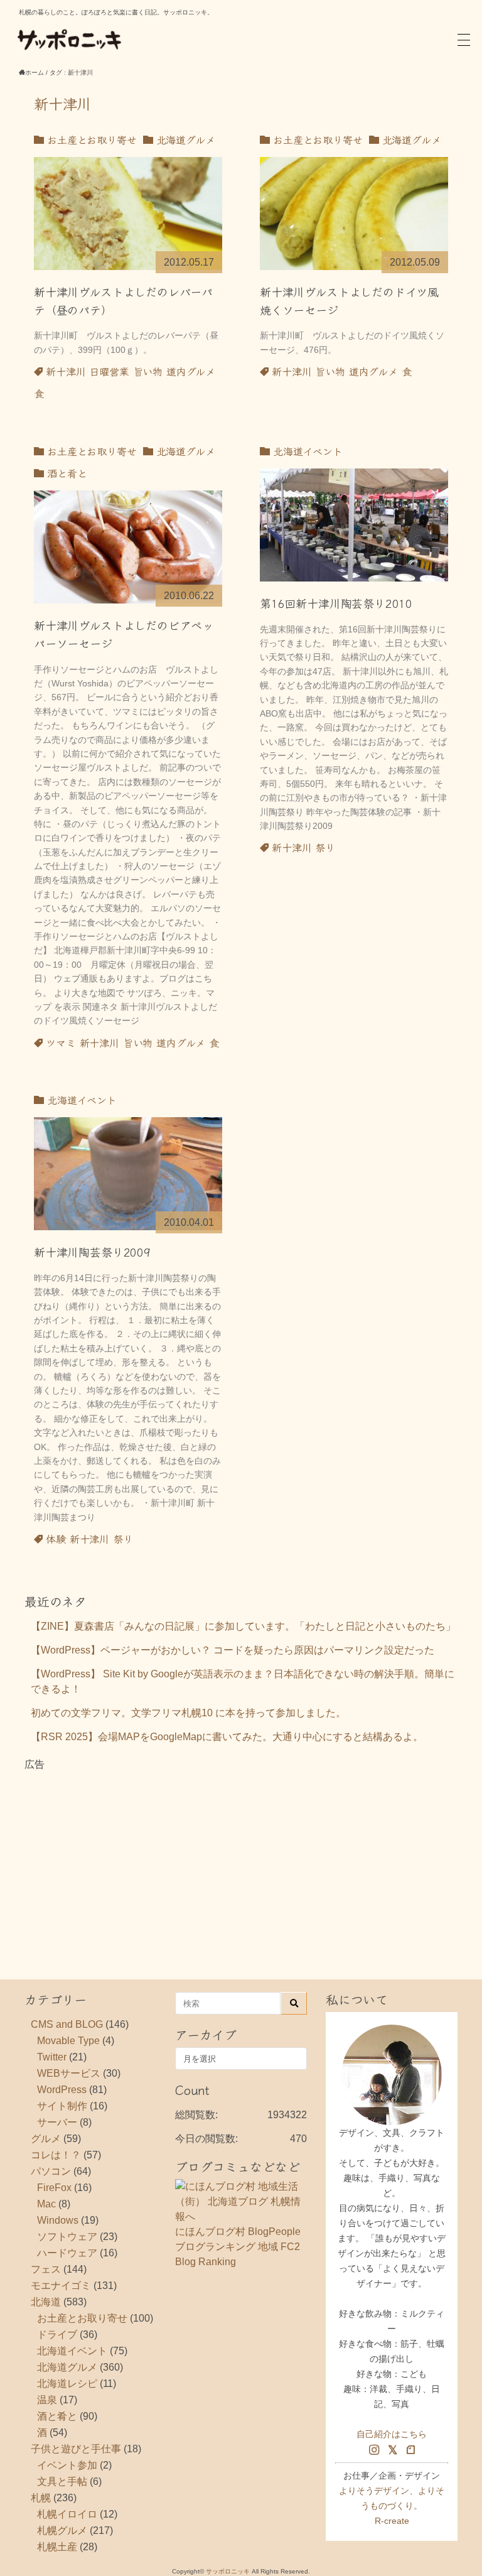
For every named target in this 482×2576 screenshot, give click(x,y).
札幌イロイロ (67, 2514)
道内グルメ (191, 371)
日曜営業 (109, 371)
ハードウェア (67, 2253)
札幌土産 (57, 2547)
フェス (46, 2269)
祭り (325, 847)
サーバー (57, 2122)
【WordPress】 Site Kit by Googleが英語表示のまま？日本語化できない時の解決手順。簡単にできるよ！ (243, 1681)
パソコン (51, 2171)
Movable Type (68, 2041)
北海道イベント (306, 451)
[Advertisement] (241, 1860)
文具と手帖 (62, 2481)
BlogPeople (274, 2232)
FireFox (54, 2188)
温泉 (47, 2400)
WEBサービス (69, 2073)
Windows (58, 2220)
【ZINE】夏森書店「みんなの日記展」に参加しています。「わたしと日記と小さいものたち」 (243, 1626)
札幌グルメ (62, 2530)
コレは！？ (56, 2155)
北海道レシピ (67, 2384)
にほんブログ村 (210, 2232)
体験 (56, 1539)
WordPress (62, 2090)
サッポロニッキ (228, 2571)
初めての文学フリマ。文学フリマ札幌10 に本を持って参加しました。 (188, 1713)
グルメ (46, 2139)
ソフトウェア (67, 2237)
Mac (46, 2204)
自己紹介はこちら (392, 2434)
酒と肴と (65, 473)
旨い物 (148, 371)
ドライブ (57, 2335)
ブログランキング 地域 (227, 2247)
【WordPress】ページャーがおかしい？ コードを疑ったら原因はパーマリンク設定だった (233, 1650)
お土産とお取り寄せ (90, 139)
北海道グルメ (184, 139)
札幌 (41, 2498)
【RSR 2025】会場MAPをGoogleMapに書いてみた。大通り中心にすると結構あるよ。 (227, 1737)
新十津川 (66, 371)
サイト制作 (62, 2106)
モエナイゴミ (61, 2286)
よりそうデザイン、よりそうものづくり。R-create (392, 2506)
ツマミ (61, 1042)
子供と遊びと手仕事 (76, 2449)
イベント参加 (67, 2465)
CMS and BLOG (67, 2024)
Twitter (52, 2057)
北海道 (46, 2302)
